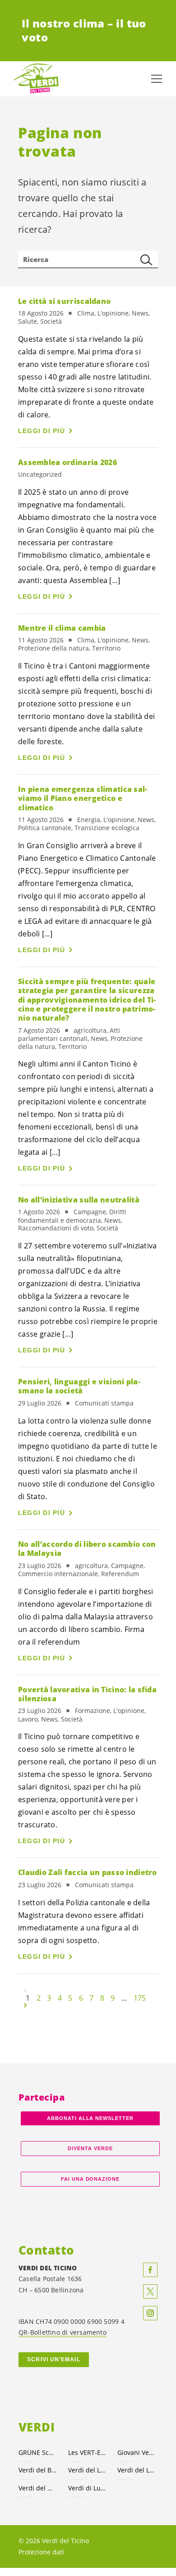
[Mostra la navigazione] (157, 79)
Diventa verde (90, 2148)
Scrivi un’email (53, 2359)
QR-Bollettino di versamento (63, 2332)
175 (140, 1998)
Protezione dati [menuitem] (41, 2552)
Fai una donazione (90, 2179)
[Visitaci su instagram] (150, 2313)
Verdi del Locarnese (88, 2470)
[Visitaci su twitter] (150, 2291)
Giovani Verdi (137, 2452)
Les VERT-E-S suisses (88, 2452)
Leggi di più (42, 431)
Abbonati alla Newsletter (90, 2118)
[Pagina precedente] (25, 1991)
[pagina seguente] (25, 2005)
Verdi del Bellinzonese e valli (38, 2470)
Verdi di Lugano (88, 2488)
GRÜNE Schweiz (38, 2452)
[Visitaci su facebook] (150, 2270)
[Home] (36, 79)
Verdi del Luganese (137, 2470)
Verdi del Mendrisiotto (38, 2488)
